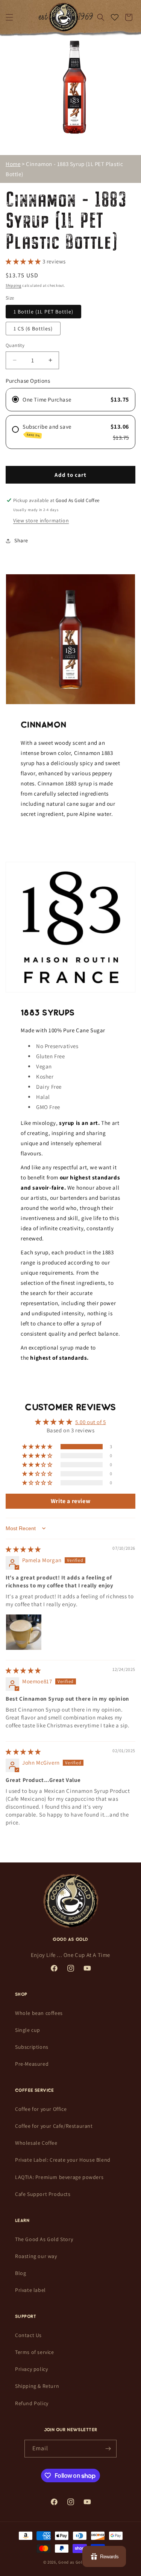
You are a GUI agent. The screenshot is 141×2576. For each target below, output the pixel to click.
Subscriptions (32, 2047)
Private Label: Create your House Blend (63, 2160)
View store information (41, 520)
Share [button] (21, 540)
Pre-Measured (32, 2064)
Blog (20, 2273)
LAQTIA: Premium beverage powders (59, 2177)
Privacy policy (31, 2369)
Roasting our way (36, 2256)
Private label (30, 2290)
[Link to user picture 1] (24, 1632)
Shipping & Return (37, 2386)
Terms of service (35, 2352)
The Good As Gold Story (44, 2239)
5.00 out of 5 (91, 1422)
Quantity (15, 345)
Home (13, 164)
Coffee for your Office (41, 2109)
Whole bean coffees (39, 2013)
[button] (9, 17)
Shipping (14, 285)
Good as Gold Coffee (78, 2562)
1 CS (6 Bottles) (33, 329)
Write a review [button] (70, 1501)
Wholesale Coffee (36, 2143)
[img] (23, 1549)
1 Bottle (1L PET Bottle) (43, 312)
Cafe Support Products (43, 2194)
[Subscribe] (108, 2449)
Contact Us (28, 2335)
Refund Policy (32, 2403)
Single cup (28, 2030)
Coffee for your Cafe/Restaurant (54, 2126)
